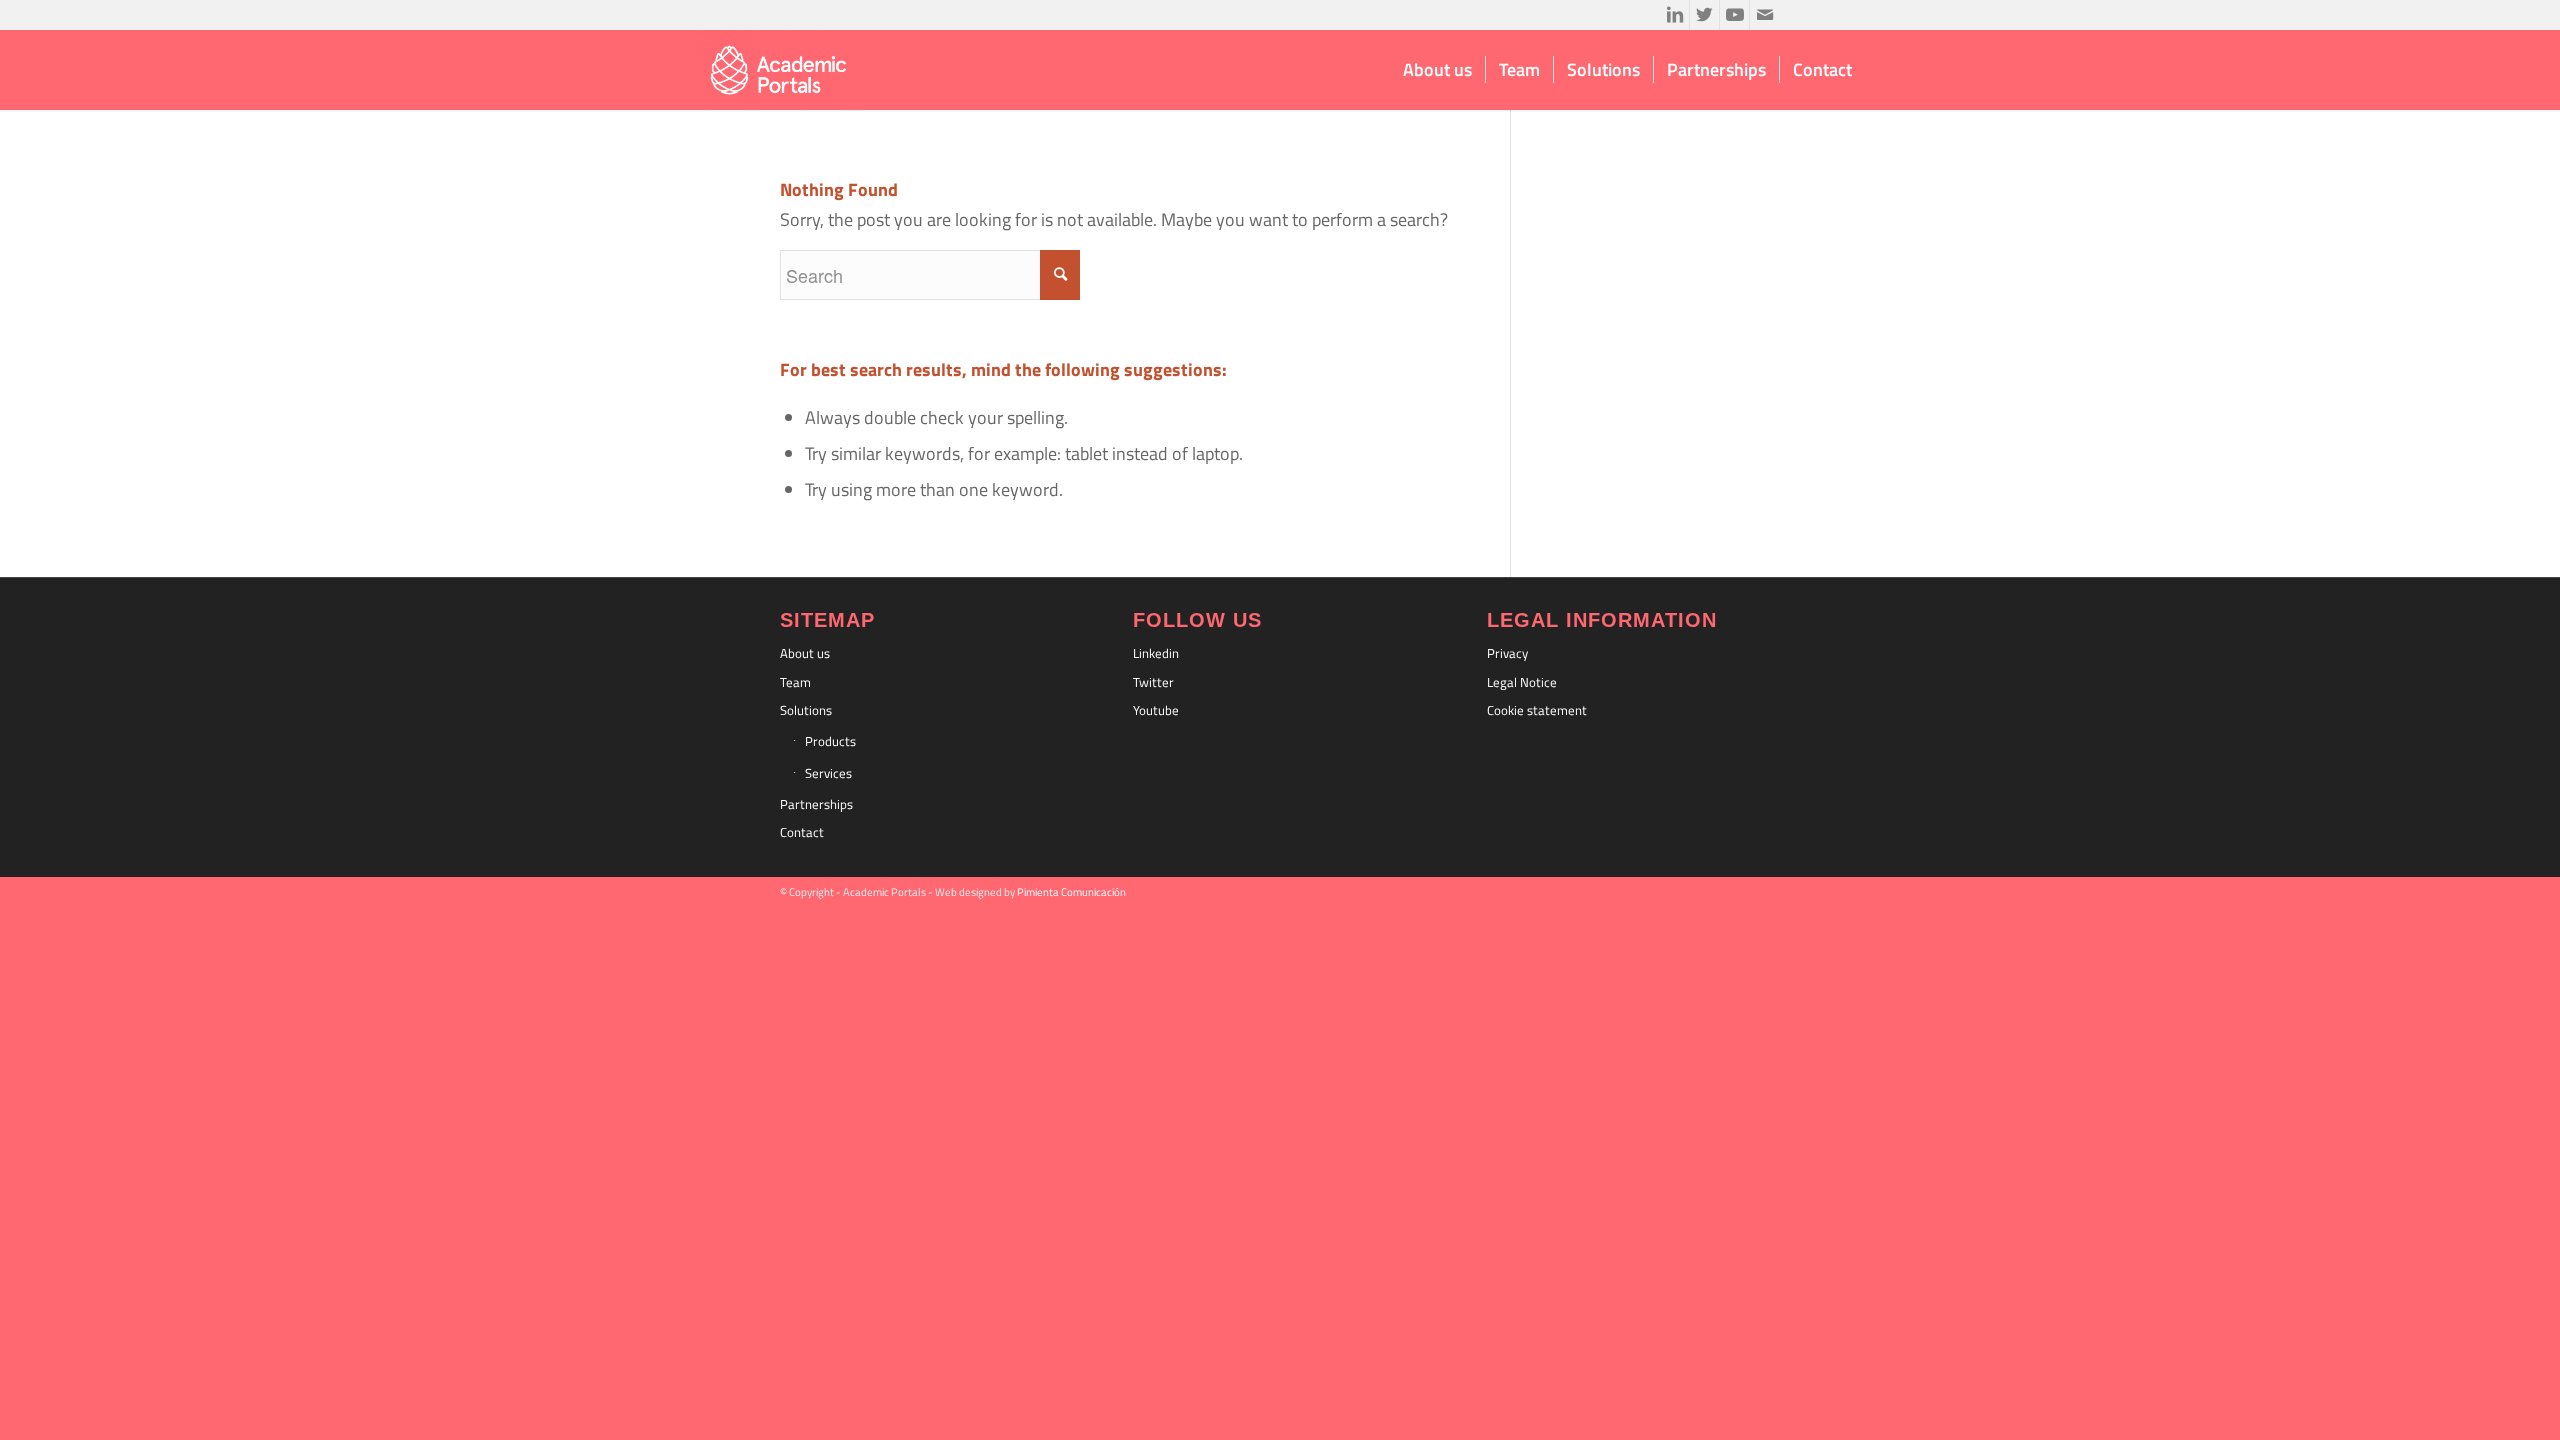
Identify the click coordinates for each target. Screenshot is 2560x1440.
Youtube (1156, 710)
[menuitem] (1437, 70)
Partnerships (816, 804)
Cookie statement (1537, 710)
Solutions (806, 710)
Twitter (1153, 682)
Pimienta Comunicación (1071, 892)
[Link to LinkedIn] (1674, 15)
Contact (802, 832)
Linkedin (1156, 653)
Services (828, 773)
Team (795, 682)
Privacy (1507, 653)
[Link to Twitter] (1704, 15)
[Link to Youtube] (1734, 15)
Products (830, 741)
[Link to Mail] (1765, 15)
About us (805, 653)
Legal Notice (1522, 682)
